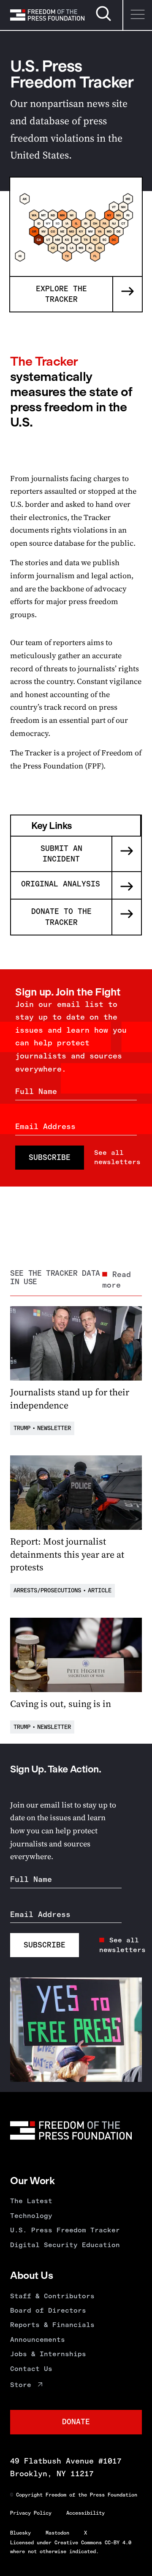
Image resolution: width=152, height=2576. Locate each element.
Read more (117, 1280)
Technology (31, 2216)
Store (21, 2385)
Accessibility (85, 2513)
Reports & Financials (52, 2325)
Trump (22, 1428)
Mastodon (57, 2533)
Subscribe (50, 1157)
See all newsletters (117, 1157)
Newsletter (54, 1428)
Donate (76, 2422)
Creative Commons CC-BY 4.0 (93, 2543)
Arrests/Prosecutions (47, 1590)
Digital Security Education (65, 2245)
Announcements (38, 2339)
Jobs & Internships (48, 2354)
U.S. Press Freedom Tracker (65, 2230)
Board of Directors (48, 2310)
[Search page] (103, 20)
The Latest (31, 2201)
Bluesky (20, 2533)
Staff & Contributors (52, 2296)
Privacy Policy (31, 2513)
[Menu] (137, 15)
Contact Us (31, 2369)
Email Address (45, 1127)
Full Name (36, 1091)
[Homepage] (47, 15)
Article (100, 1590)
